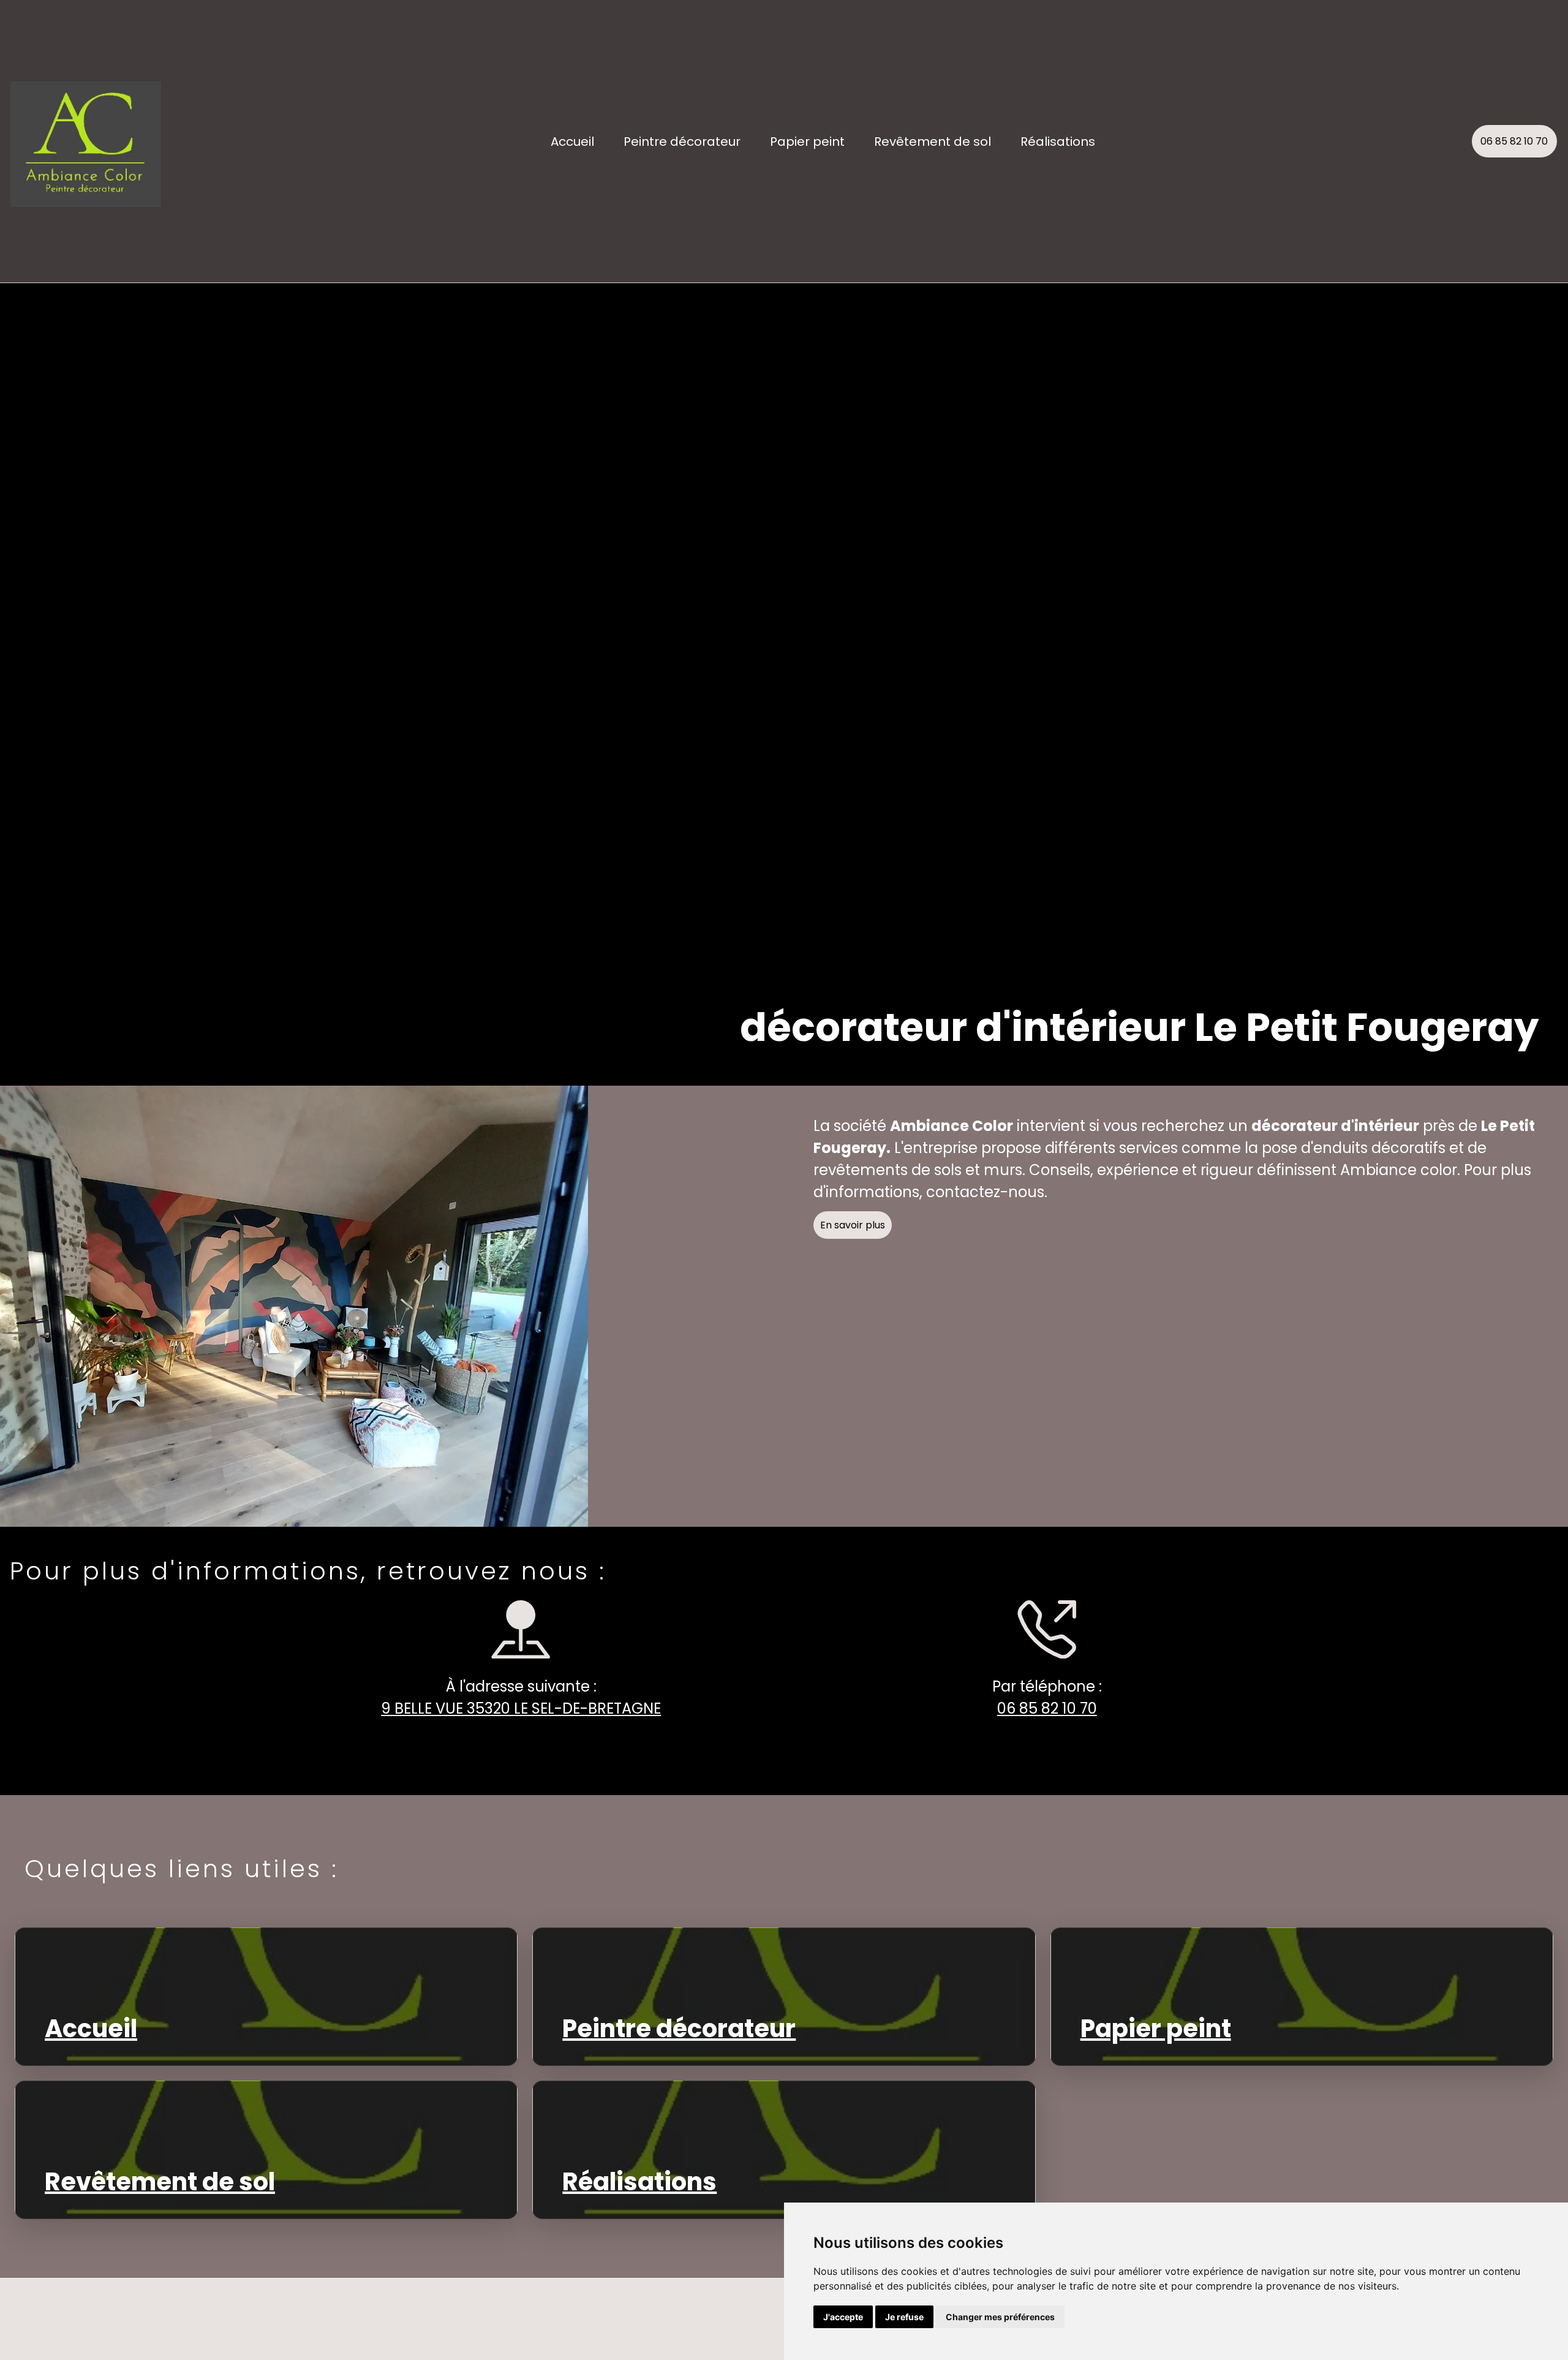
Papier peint (807, 142)
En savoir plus (853, 1225)
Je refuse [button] (904, 2317)
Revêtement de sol (933, 142)
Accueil (572, 142)
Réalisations (1058, 142)
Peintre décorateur (682, 142)
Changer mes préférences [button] (1000, 2317)
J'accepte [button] (843, 2317)
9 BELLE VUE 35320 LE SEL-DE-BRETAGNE (521, 1708)
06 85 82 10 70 (1514, 141)
